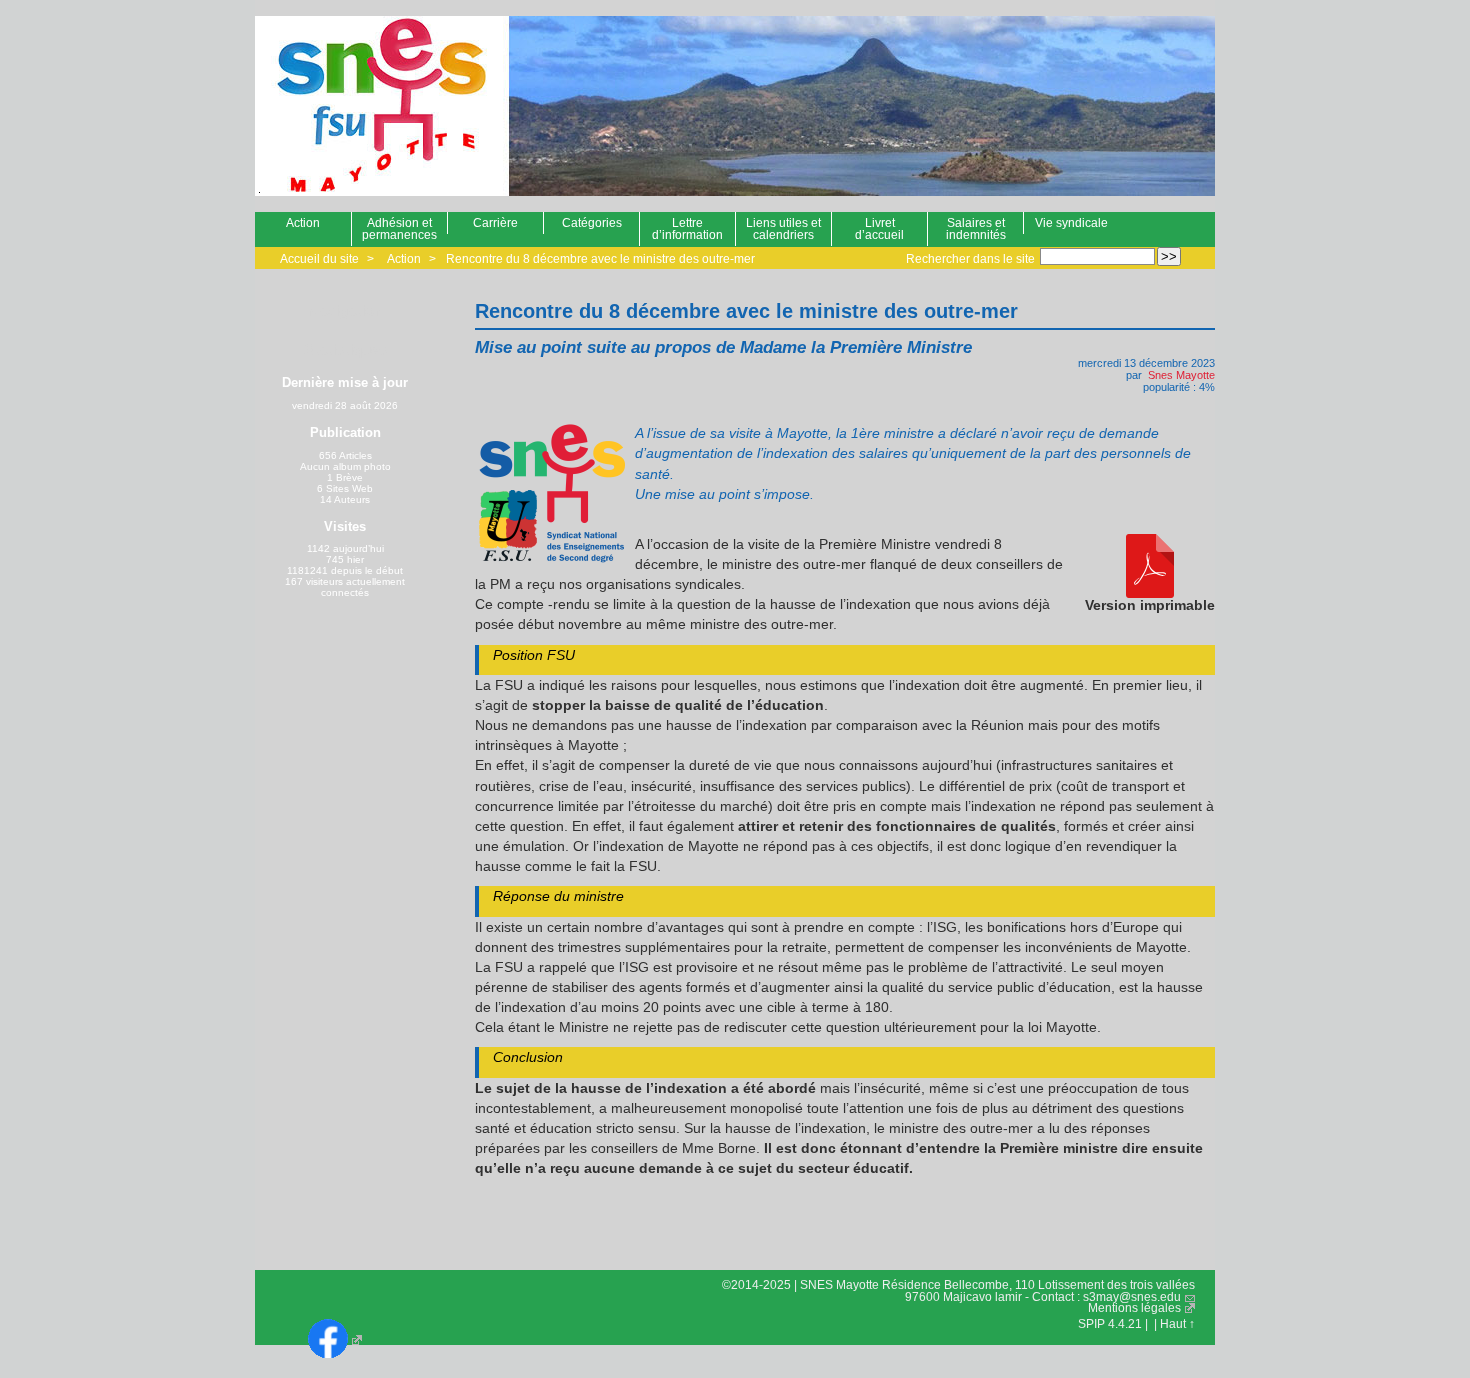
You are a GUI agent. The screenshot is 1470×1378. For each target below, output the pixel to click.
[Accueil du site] (370, 106)
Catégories (592, 223)
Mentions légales (1134, 1308)
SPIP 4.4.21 (1110, 1324)
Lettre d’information (687, 229)
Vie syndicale (1071, 223)
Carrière (495, 223)
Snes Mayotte (1181, 375)
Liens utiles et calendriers (783, 229)
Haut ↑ (1177, 1324)
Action (303, 223)
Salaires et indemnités (976, 229)
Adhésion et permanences (399, 229)
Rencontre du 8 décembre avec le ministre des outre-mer (600, 259)
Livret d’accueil (879, 229)
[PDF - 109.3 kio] (1150, 566)
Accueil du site (319, 259)
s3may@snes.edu (1132, 1297)
